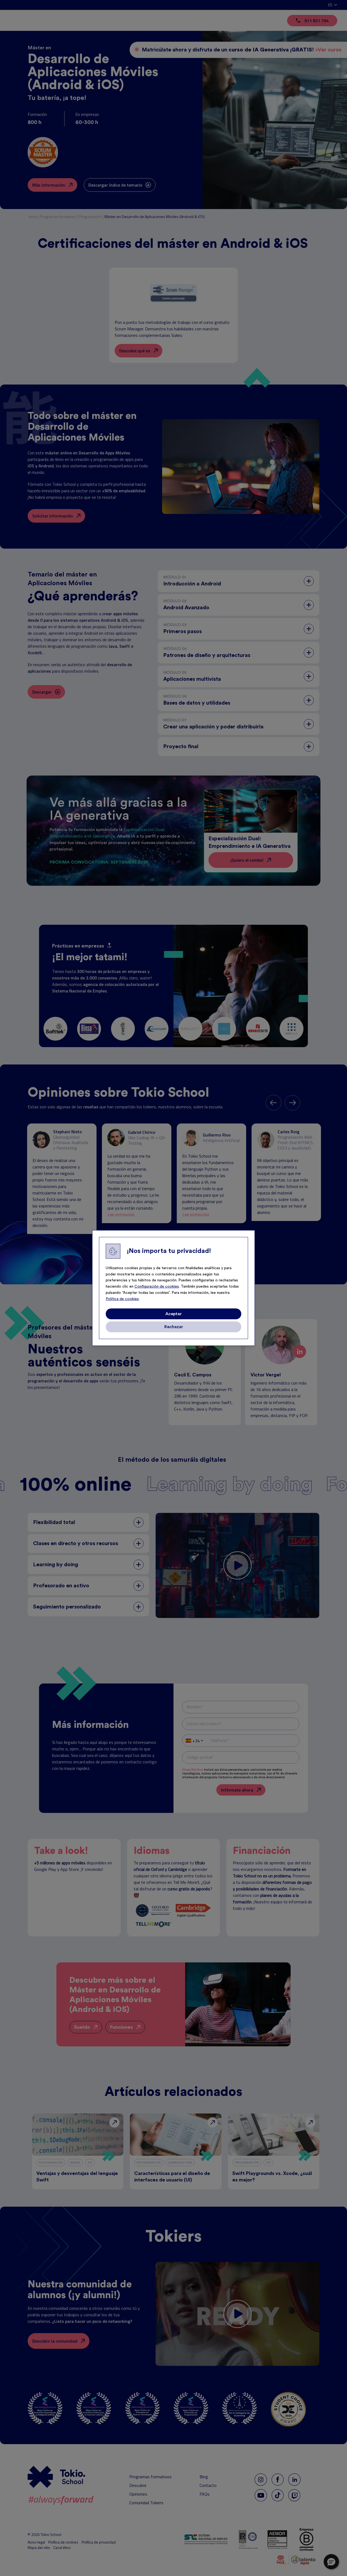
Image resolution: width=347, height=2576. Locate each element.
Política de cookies (122, 1299)
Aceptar (173, 1314)
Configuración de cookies (157, 1287)
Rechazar (174, 1327)
